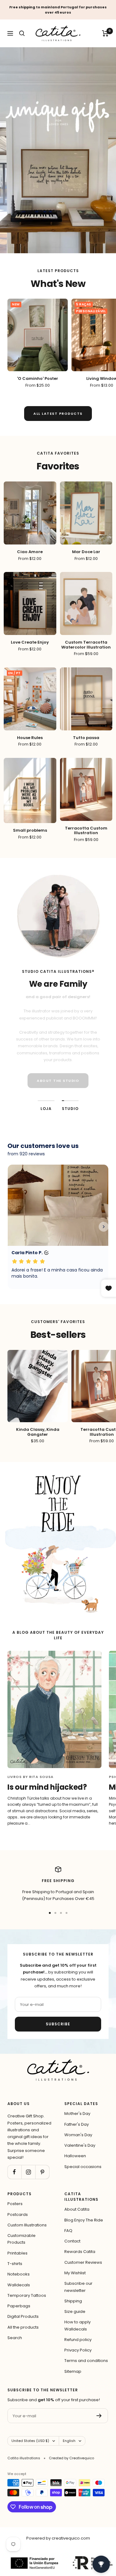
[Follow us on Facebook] (14, 2172)
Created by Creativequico (71, 2458)
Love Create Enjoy (30, 642)
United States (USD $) (30, 2441)
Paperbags (19, 2306)
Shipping (73, 2301)
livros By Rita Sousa (30, 1777)
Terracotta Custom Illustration (86, 831)
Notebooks (19, 2274)
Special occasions (83, 2167)
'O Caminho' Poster (38, 379)
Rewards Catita (80, 2252)
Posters (15, 2204)
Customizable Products (21, 2239)
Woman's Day (78, 2135)
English (69, 2441)
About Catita (77, 2209)
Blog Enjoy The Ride (84, 2220)
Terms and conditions (86, 2361)
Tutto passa (86, 738)
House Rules (30, 738)
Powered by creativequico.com (58, 2538)
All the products (23, 2327)
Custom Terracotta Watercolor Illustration (86, 645)
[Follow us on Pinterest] (42, 2172)
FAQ (68, 2231)
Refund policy (78, 2340)
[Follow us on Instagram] (28, 2172)
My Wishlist (75, 2273)
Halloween (75, 2156)
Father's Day (77, 2124)
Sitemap (73, 2371)
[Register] (99, 2416)
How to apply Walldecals (77, 2325)
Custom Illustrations (27, 2225)
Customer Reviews (83, 2262)
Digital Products (23, 2316)
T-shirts (15, 2264)
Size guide (75, 2311)
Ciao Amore (30, 552)
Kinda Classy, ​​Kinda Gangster (38, 1432)
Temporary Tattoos (27, 2295)
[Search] (22, 33)
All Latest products (58, 414)
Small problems (30, 830)
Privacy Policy (78, 2350)
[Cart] (105, 33)
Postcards (18, 2215)
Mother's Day (77, 2114)
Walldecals (19, 2285)
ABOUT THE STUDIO (58, 1081)
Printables (17, 2253)
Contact (72, 2241)
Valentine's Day (80, 2145)
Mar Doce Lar (86, 552)
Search (15, 2338)
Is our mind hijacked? (47, 1787)
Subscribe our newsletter (78, 2287)
